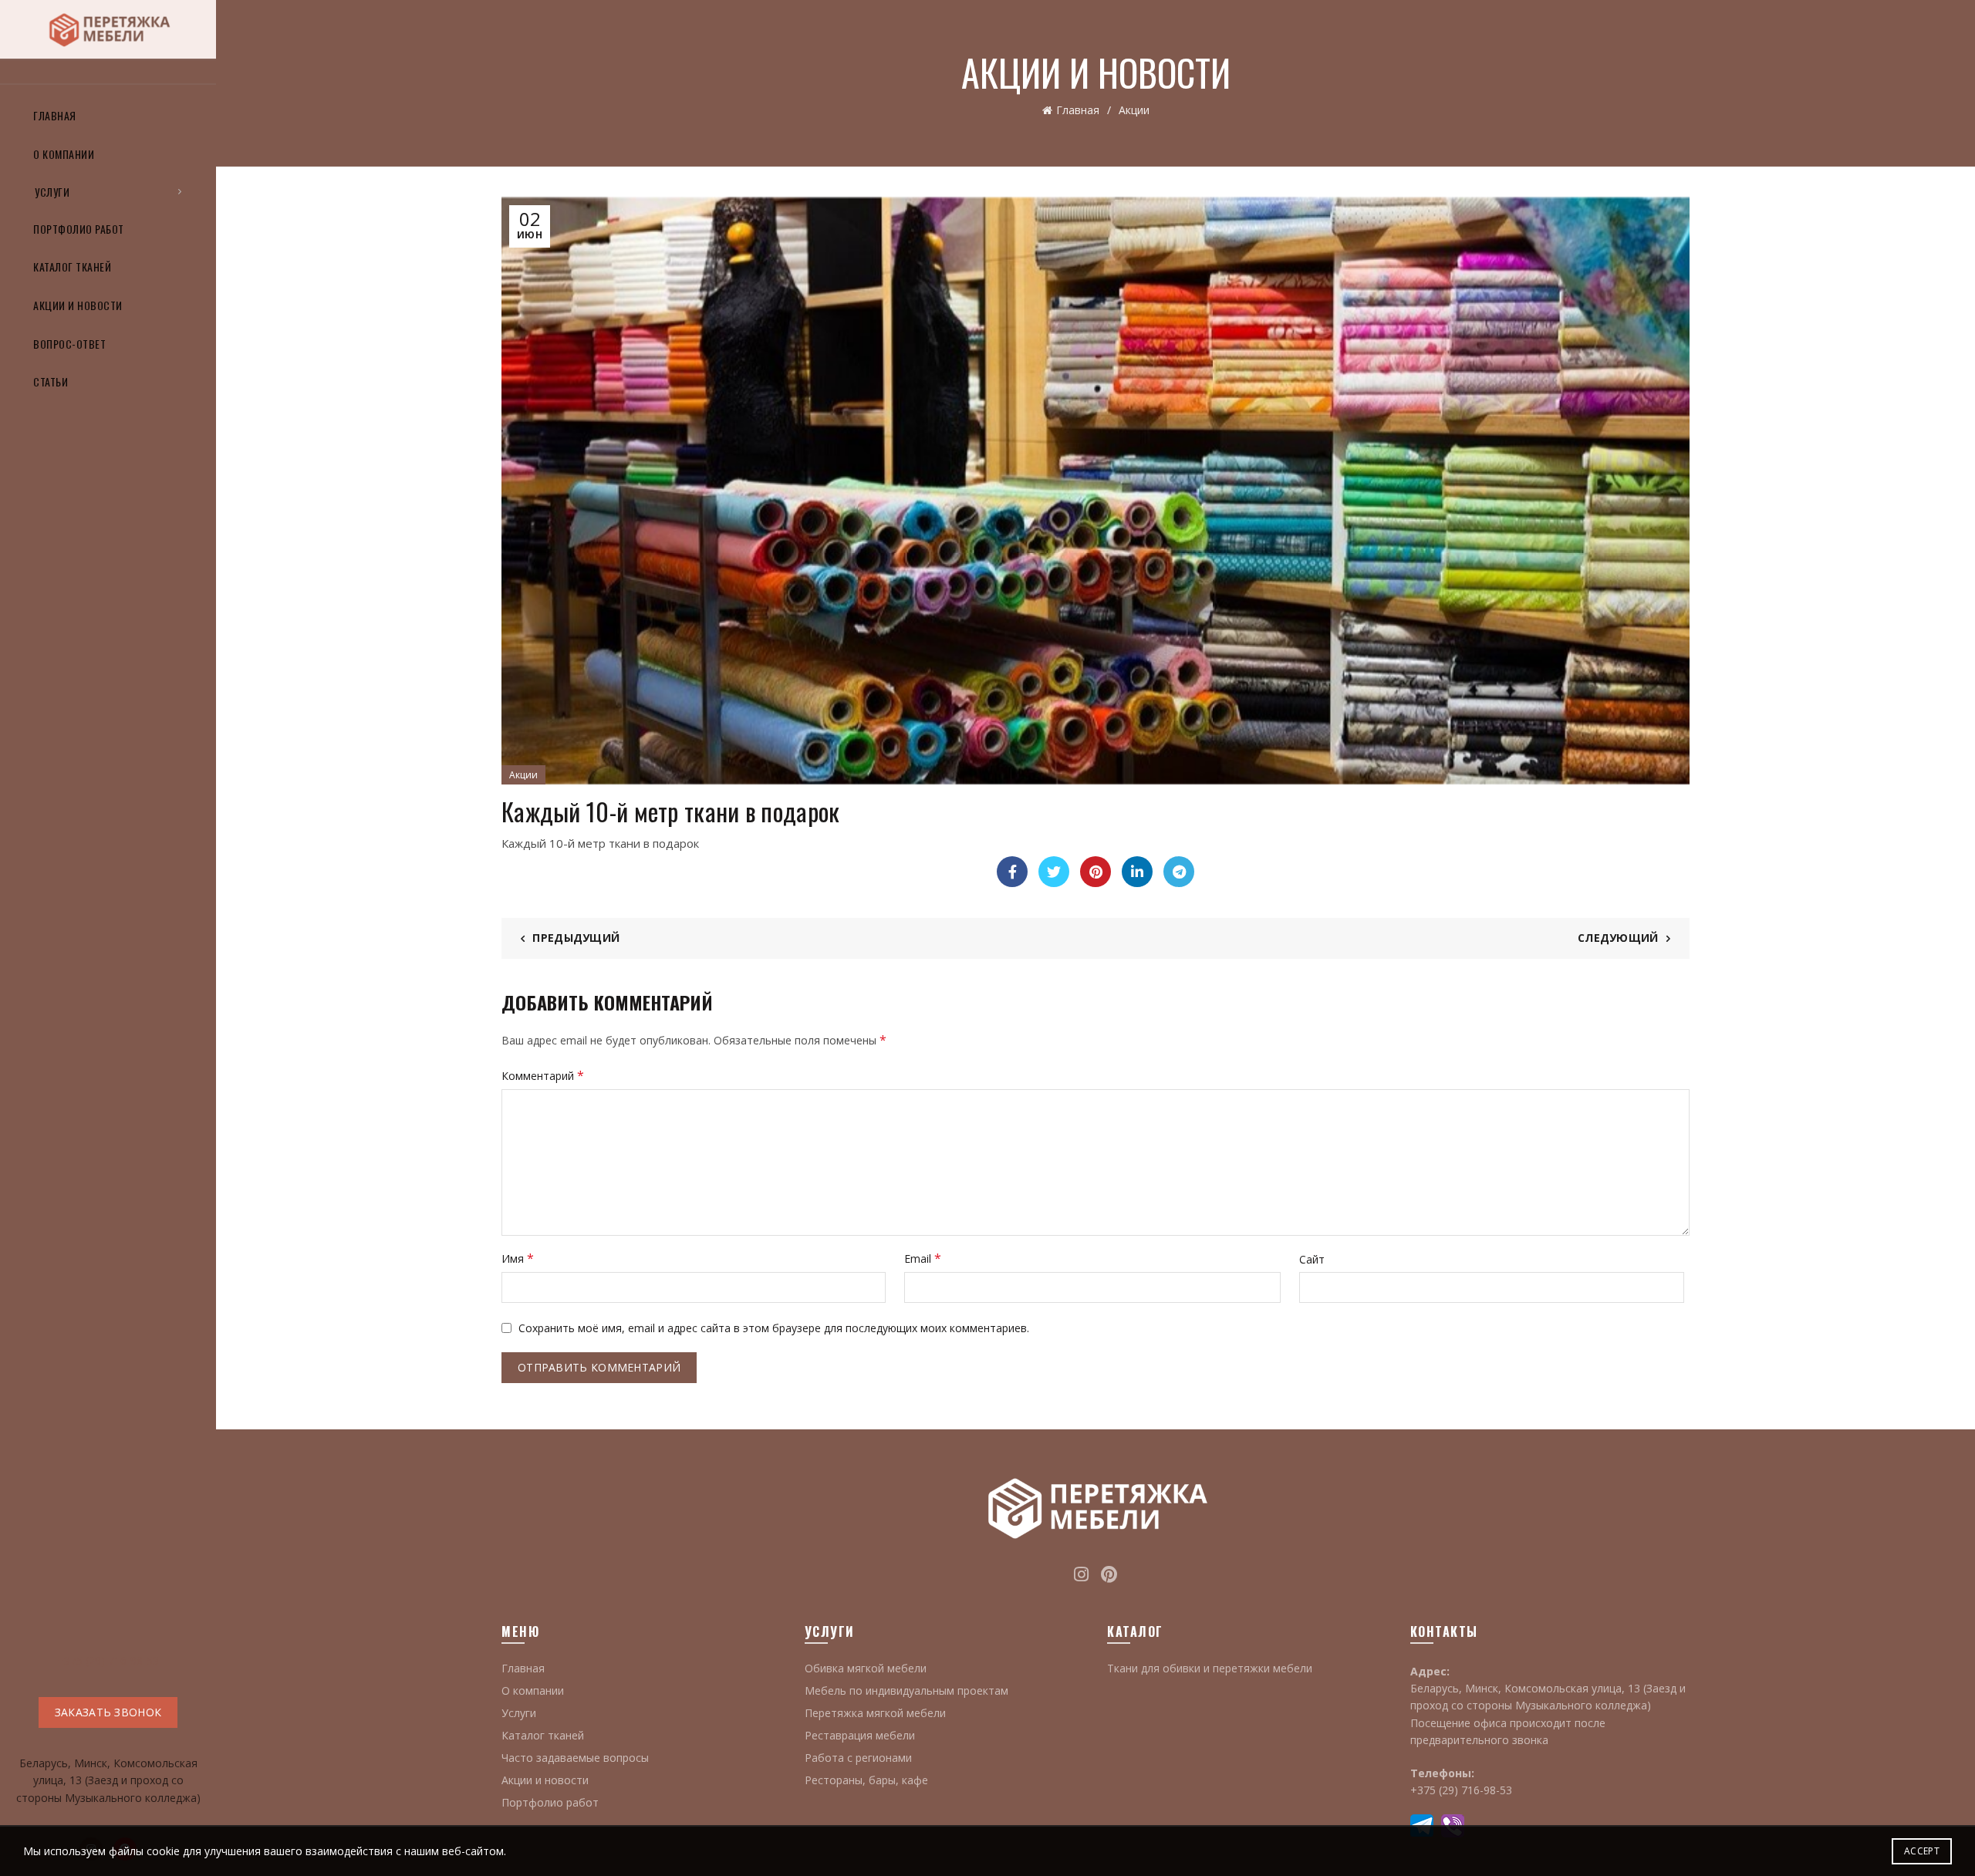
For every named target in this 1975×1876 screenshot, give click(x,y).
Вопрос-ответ (69, 344)
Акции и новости (78, 305)
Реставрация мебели (860, 1735)
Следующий (1618, 938)
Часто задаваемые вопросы (575, 1758)
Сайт (1312, 1259)
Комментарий (543, 1075)
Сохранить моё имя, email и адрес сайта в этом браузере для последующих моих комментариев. (774, 1328)
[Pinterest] (1096, 872)
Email (923, 1258)
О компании (64, 154)
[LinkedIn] (1137, 872)
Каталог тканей (72, 267)
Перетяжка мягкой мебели (875, 1713)
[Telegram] (1179, 872)
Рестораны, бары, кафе (866, 1780)
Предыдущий (576, 938)
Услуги (52, 192)
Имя (518, 1258)
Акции (1134, 110)
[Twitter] (1054, 872)
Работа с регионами (858, 1758)
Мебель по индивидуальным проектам (906, 1690)
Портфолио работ (79, 229)
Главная (55, 115)
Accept (1922, 1851)
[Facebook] (1012, 872)
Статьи (51, 381)
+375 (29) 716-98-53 (108, 1660)
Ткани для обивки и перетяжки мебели (1210, 1668)
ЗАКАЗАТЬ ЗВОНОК (108, 1712)
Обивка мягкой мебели (866, 1668)
